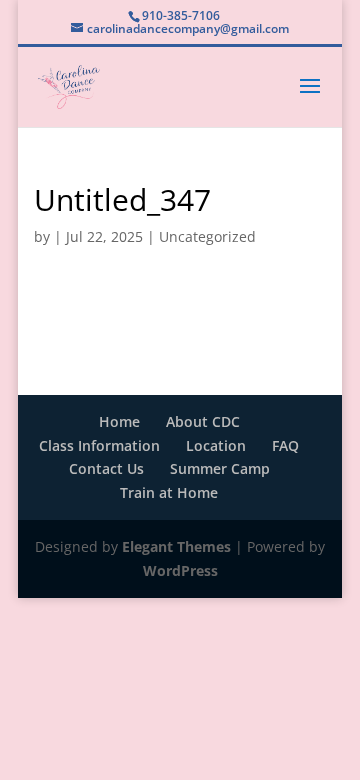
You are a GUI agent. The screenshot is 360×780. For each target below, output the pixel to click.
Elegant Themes (176, 546)
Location (216, 445)
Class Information (99, 445)
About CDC (203, 421)
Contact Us (106, 468)
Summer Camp (220, 468)
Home (119, 421)
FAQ (285, 445)
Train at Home (169, 492)
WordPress (180, 570)
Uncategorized (207, 236)
